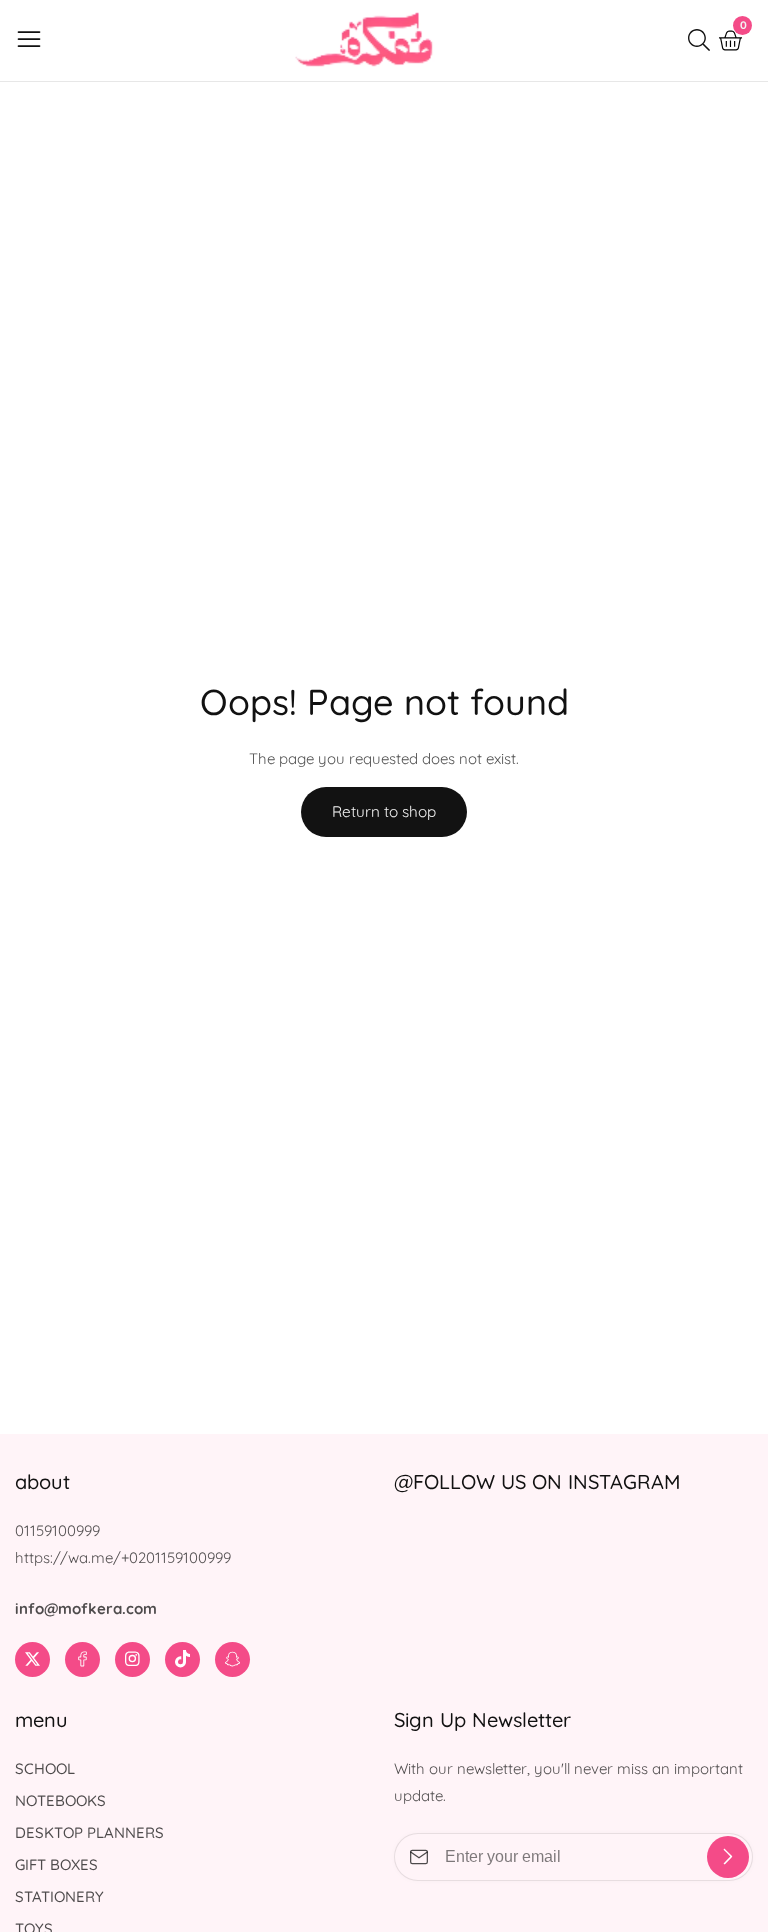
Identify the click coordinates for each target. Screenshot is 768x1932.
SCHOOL (45, 1768)
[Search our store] (703, 40)
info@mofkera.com (86, 1608)
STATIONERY (59, 1896)
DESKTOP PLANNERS (89, 1832)
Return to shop (384, 811)
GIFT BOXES (56, 1864)
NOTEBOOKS (60, 1800)
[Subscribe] (728, 1857)
